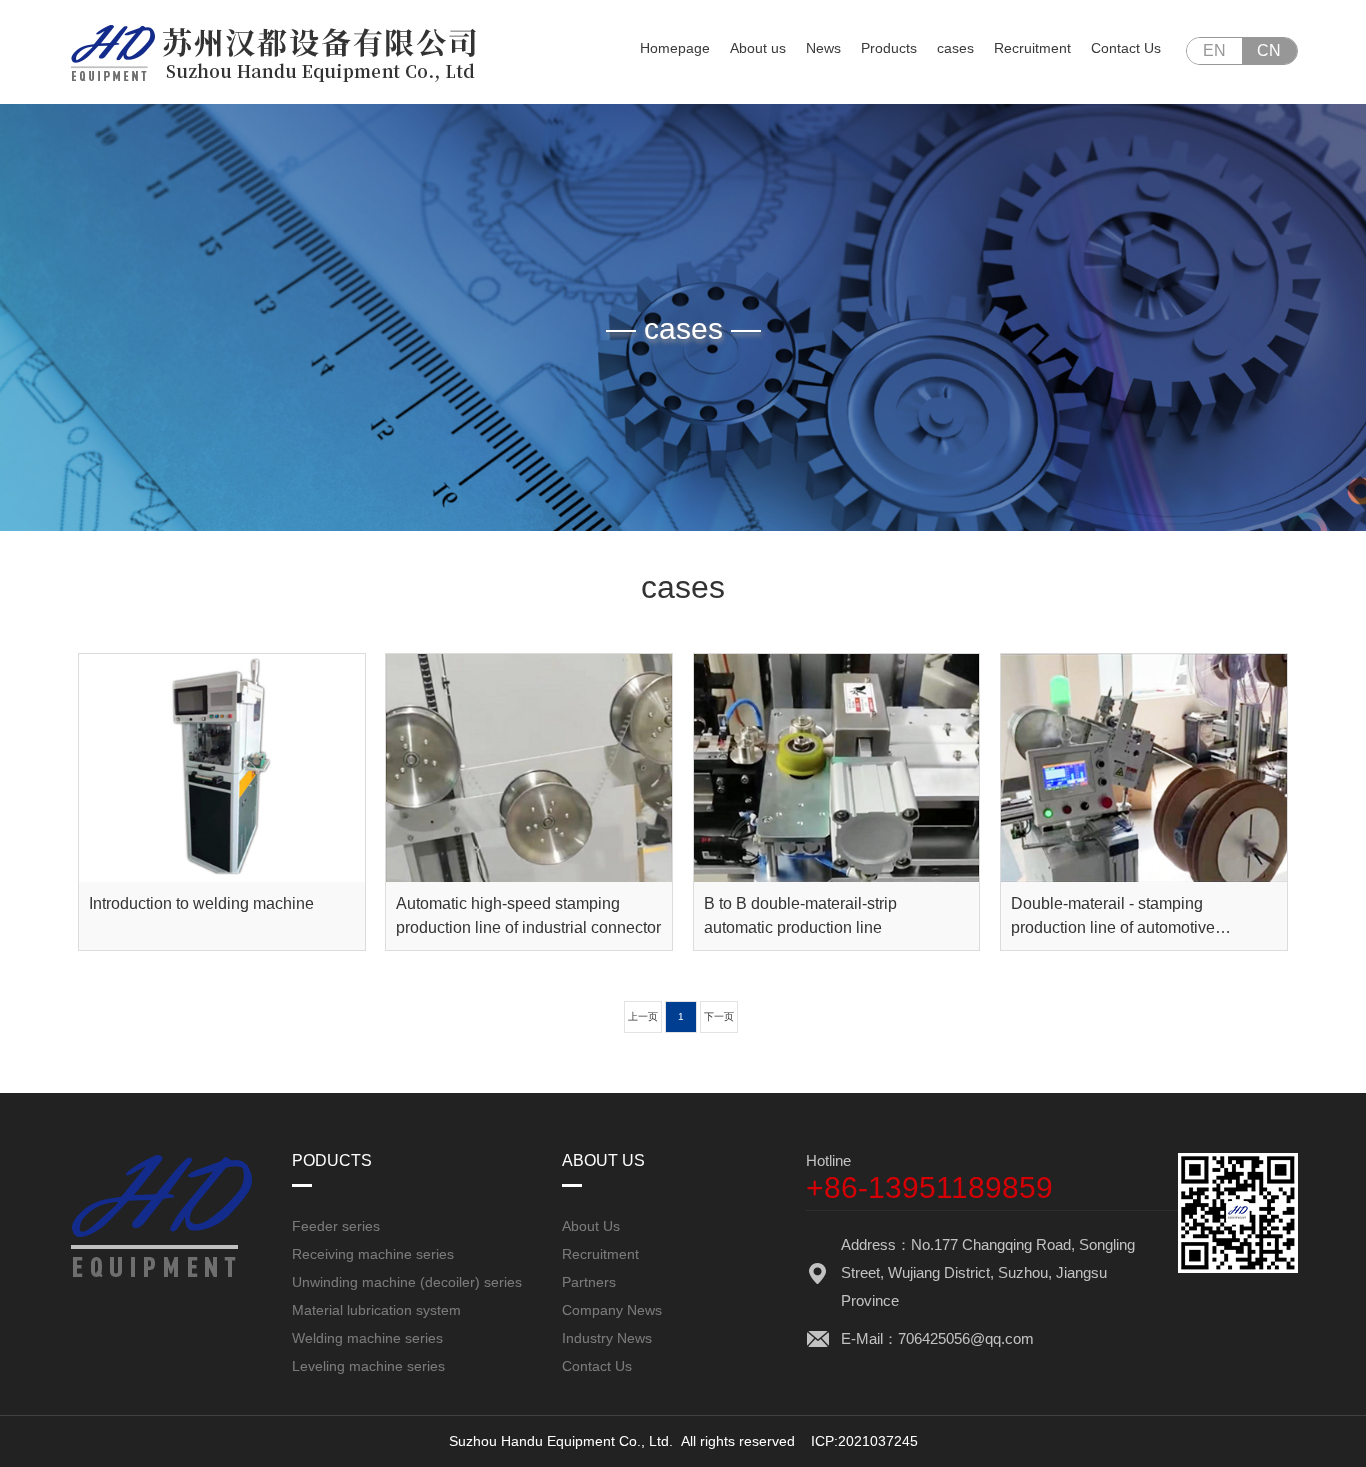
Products (889, 48)
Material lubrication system (376, 1310)
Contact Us (1126, 48)
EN (1214, 50)
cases (955, 48)
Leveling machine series (368, 1366)
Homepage (675, 48)
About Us (591, 1226)
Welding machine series (367, 1338)
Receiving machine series (373, 1254)
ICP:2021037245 (864, 1441)
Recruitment (1032, 48)
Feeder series (336, 1226)
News (823, 48)
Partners (589, 1282)
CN (1269, 50)
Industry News (607, 1338)
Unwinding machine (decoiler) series (407, 1282)
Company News (612, 1310)
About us (758, 48)
